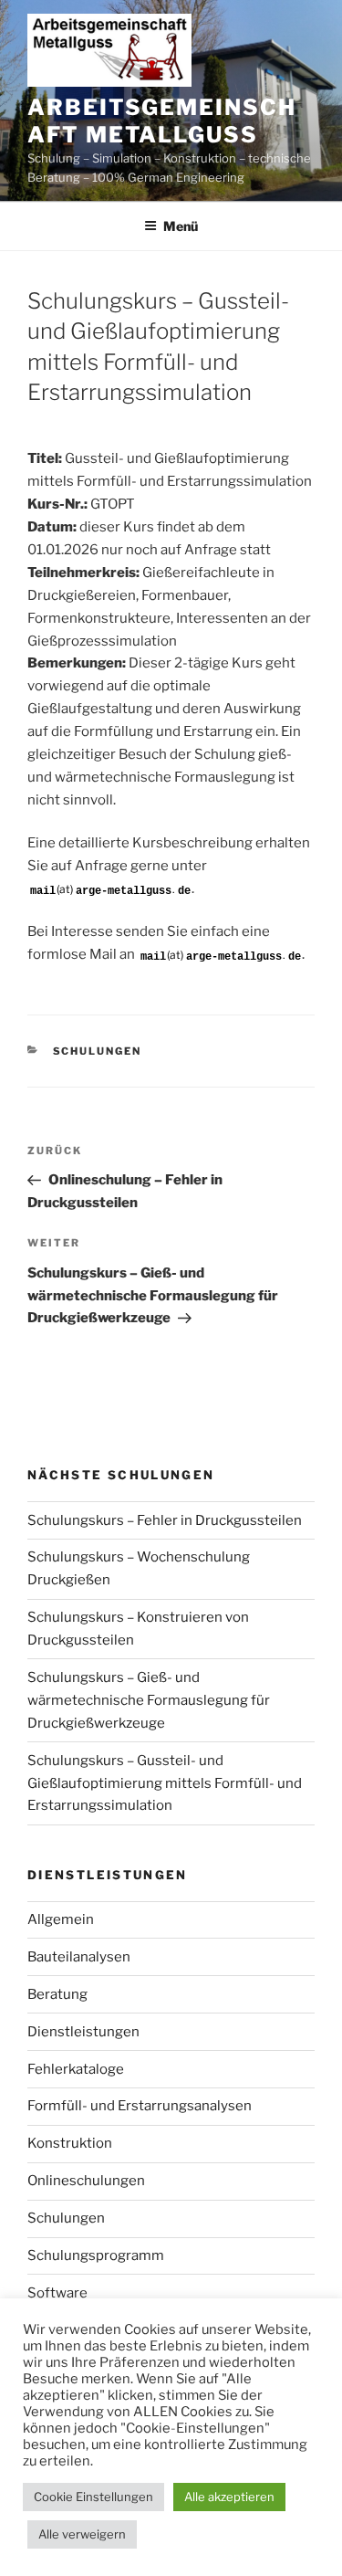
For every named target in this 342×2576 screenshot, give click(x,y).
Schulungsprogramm (96, 2255)
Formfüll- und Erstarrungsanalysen (140, 2106)
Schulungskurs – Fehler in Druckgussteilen (165, 1520)
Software (57, 2293)
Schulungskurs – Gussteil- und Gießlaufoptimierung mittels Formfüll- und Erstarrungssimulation (165, 1783)
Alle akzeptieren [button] (229, 2497)
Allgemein (61, 1919)
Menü (181, 226)
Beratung (57, 1994)
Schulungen (98, 1051)
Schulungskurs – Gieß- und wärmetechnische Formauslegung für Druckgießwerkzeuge (149, 1700)
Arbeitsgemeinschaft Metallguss (162, 121)
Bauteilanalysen (79, 1957)
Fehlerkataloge (76, 2069)
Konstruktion (70, 2143)
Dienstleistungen (83, 2032)
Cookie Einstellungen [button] (93, 2497)
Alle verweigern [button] (82, 2534)
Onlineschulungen (86, 2181)
